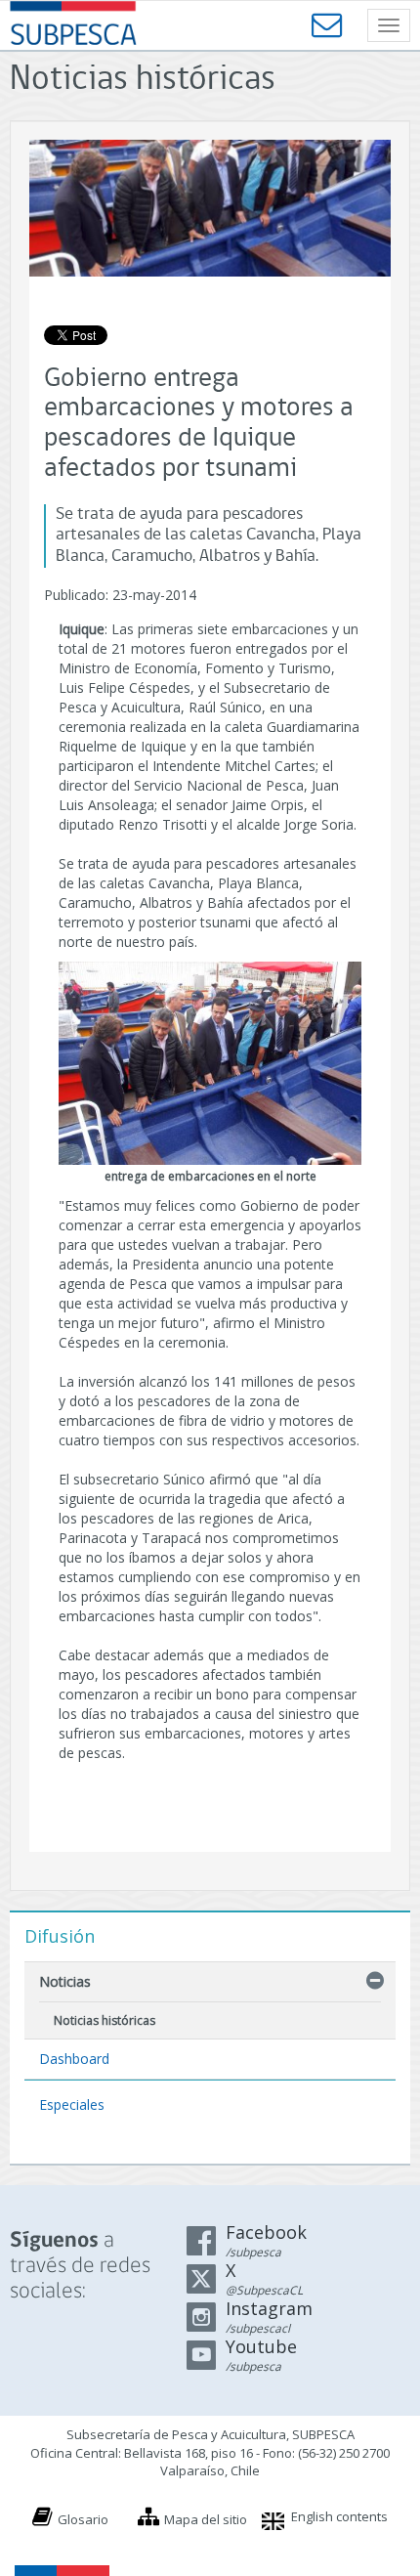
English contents (339, 2516)
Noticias (65, 1981)
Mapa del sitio (206, 2519)
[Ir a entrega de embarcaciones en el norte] (210, 1064)
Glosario (83, 2519)
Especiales (72, 2104)
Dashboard (74, 2059)
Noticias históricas (105, 2020)
